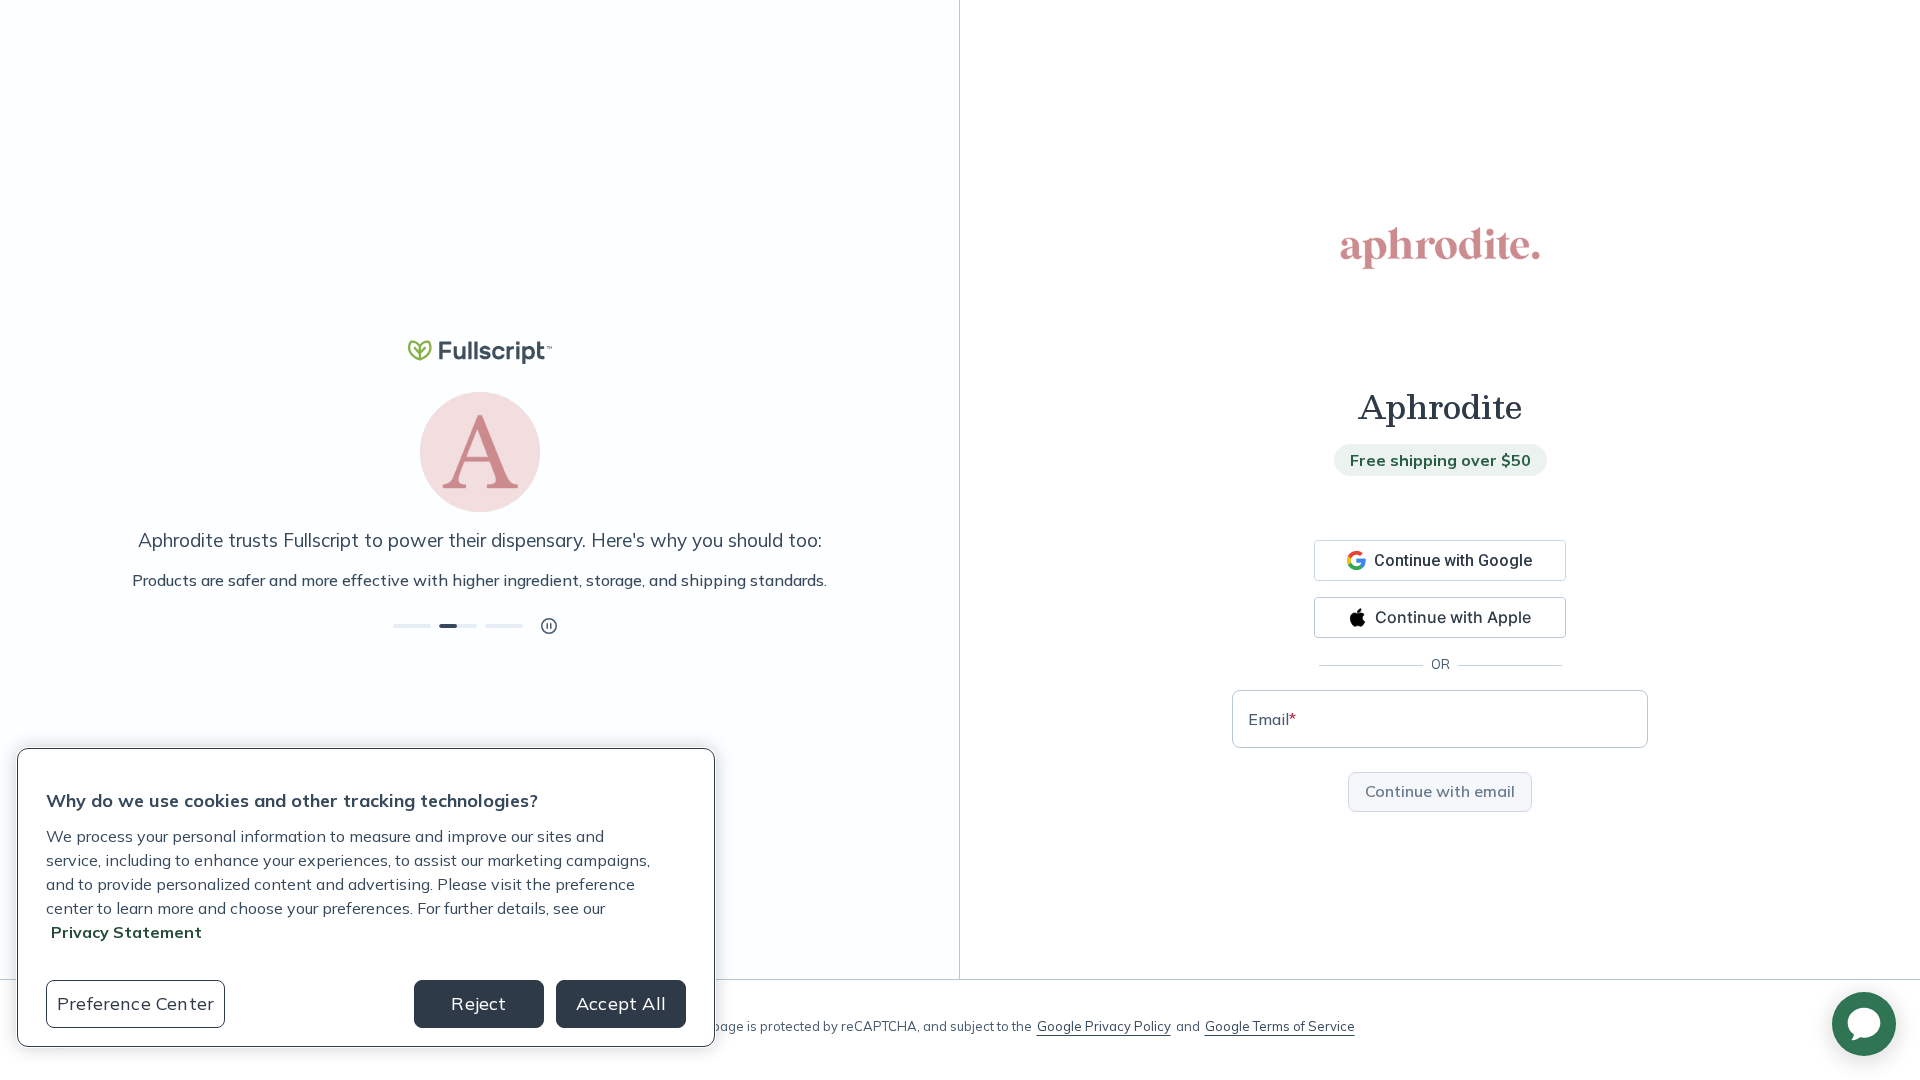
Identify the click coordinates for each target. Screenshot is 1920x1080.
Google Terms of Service (1280, 1026)
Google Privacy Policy (1104, 1026)
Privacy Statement (126, 932)
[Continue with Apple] (1440, 617)
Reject (478, 1003)
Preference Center (135, 1003)
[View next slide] (412, 626)
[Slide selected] (458, 626)
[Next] (847, 580)
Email (1272, 719)
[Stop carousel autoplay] (549, 626)
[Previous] (112, 580)
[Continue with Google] (1440, 560)
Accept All (621, 1003)
